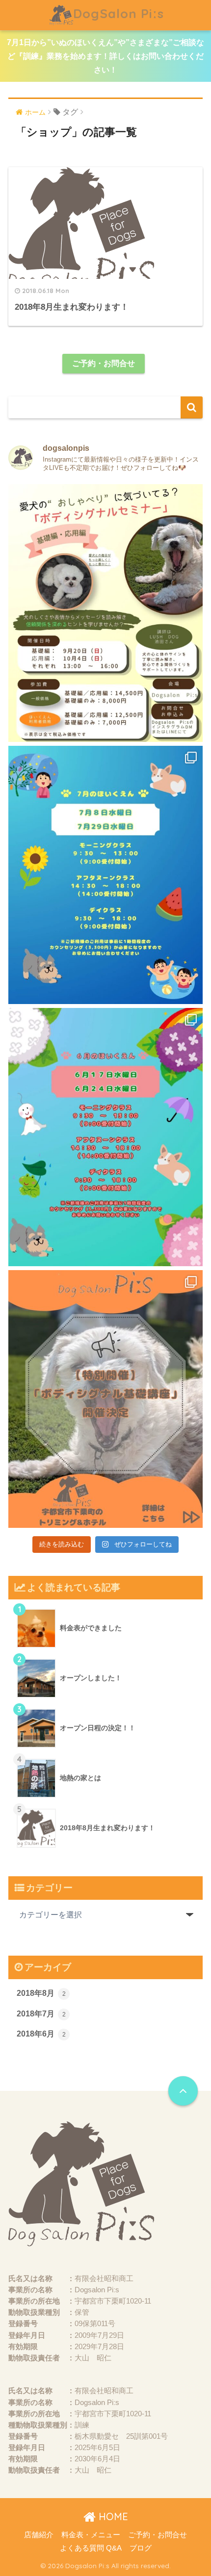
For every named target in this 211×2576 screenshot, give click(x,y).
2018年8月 (41, 1993)
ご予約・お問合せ (104, 363)
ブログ (141, 2548)
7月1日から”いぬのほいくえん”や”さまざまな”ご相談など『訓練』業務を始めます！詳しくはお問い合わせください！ (105, 56)
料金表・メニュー (91, 2535)
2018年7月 (41, 2014)
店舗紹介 (39, 2535)
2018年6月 (41, 2034)
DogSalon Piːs (119, 13)
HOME (112, 2516)
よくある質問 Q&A (91, 2548)
